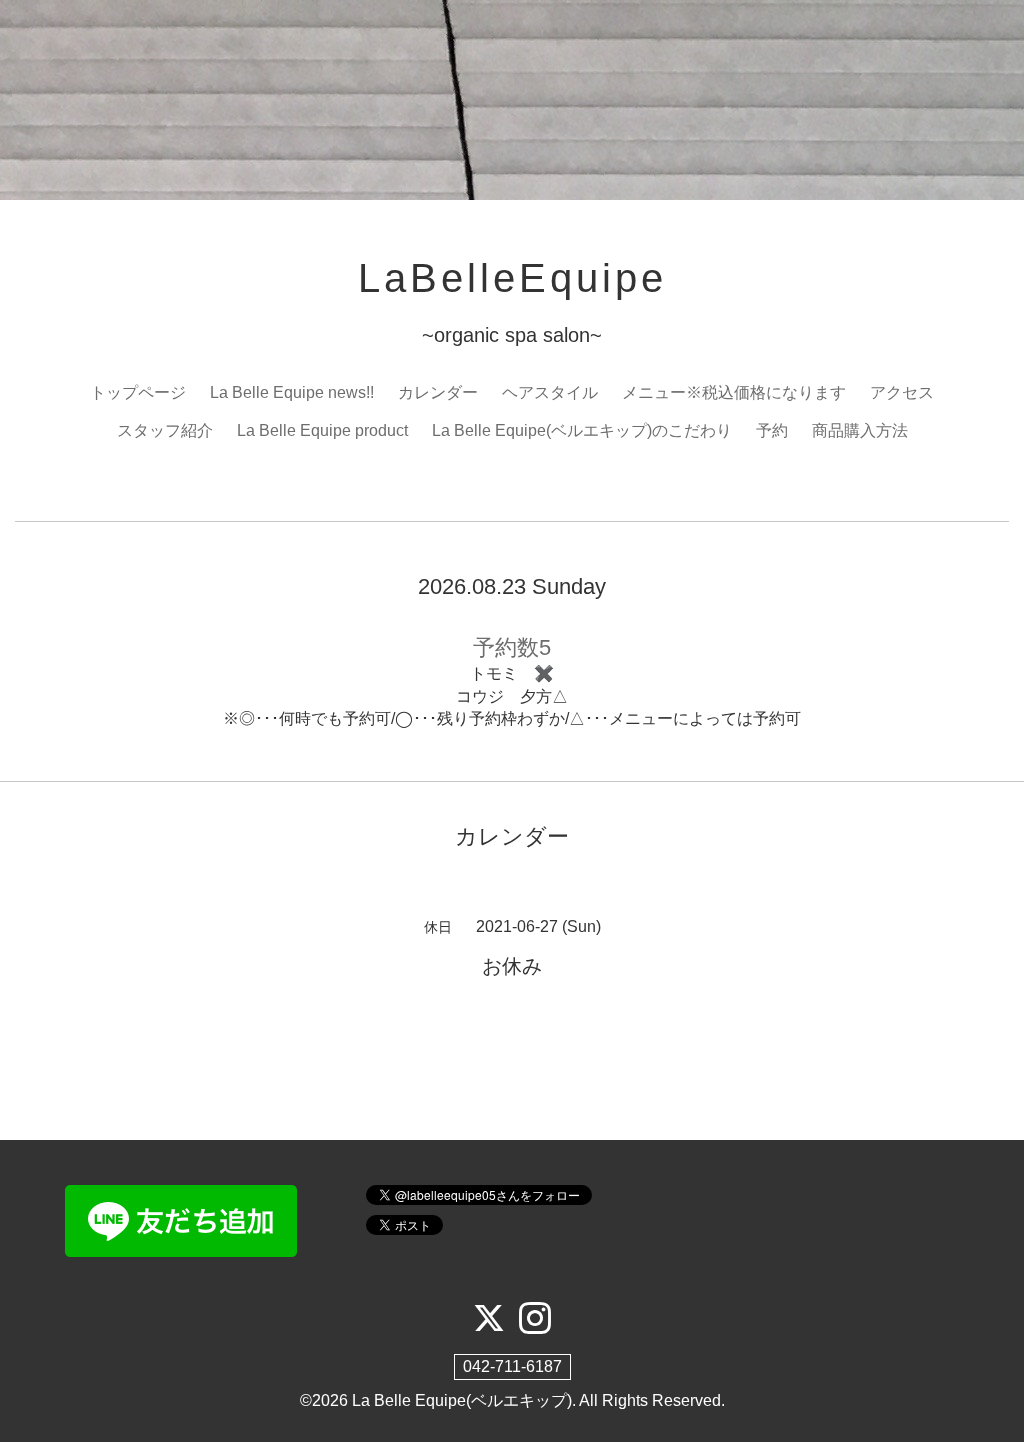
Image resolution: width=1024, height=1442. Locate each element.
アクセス (902, 392)
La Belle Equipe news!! (292, 392)
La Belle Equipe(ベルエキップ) (462, 1400)
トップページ (138, 392)
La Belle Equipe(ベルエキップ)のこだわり (582, 430)
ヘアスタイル (550, 392)
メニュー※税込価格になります (734, 392)
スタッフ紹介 (165, 430)
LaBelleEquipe (512, 278)
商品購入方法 (860, 430)
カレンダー (438, 392)
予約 (772, 430)
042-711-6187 (512, 1366)
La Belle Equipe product (322, 430)
